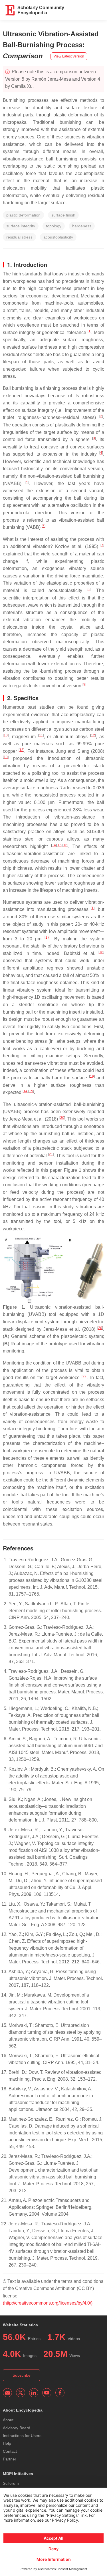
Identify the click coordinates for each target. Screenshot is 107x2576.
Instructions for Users (22, 2436)
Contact (10, 2451)
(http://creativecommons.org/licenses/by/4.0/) (48, 2303)
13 (21, 750)
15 (60, 845)
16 (65, 845)
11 (41, 735)
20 (62, 1118)
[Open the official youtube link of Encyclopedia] (47, 2393)
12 (93, 735)
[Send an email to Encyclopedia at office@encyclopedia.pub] (7, 2393)
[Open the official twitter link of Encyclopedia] (21, 2393)
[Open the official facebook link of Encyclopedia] (60, 2393)
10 (6, 735)
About (8, 2420)
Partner (10, 2459)
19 (92, 1077)
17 (47, 938)
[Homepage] (10, 10)
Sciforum (11, 2483)
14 (54, 845)
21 (51, 1154)
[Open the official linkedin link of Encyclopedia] (34, 2393)
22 (84, 1376)
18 (101, 952)
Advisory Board (17, 2428)
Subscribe (22, 2375)
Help (7, 2443)
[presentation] (62, 788)
